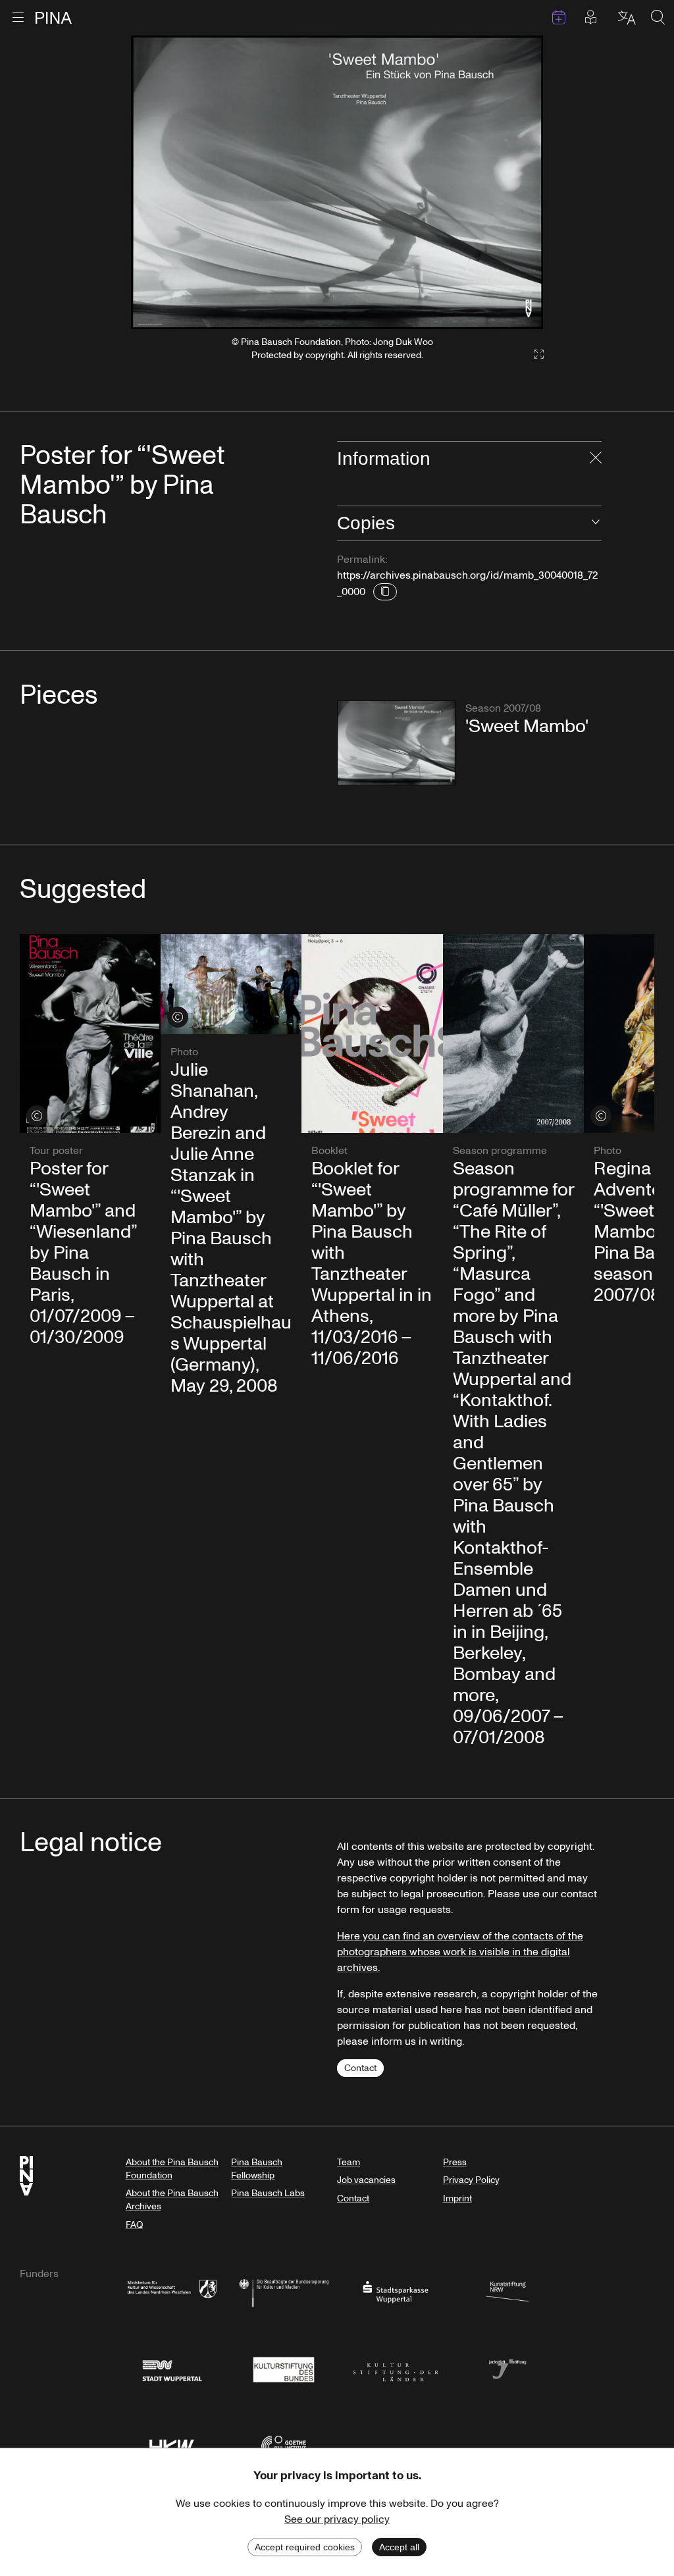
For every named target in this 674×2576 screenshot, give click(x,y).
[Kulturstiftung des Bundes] (284, 2368)
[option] (337, 182)
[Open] (596, 523)
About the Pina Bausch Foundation (172, 2169)
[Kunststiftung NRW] (507, 2291)
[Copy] (385, 592)
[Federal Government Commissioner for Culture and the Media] (284, 2291)
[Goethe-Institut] (284, 2445)
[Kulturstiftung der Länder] (396, 2368)
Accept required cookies (305, 2547)
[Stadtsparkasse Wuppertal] (396, 2291)
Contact (360, 2068)
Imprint (457, 2198)
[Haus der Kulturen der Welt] (172, 2445)
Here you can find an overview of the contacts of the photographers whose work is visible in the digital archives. (460, 1952)
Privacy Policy (471, 2180)
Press (455, 2162)
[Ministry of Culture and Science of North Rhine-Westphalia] (172, 2291)
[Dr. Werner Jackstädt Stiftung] (507, 2368)
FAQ (134, 2225)
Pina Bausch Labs (268, 2193)
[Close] (596, 459)
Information (384, 459)
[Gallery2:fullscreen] (532, 355)
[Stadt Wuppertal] (172, 2368)
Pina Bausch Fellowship (257, 2169)
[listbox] (337, 182)
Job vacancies (366, 2180)
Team (349, 2162)
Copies (366, 523)
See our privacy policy (337, 2519)
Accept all (399, 2547)
